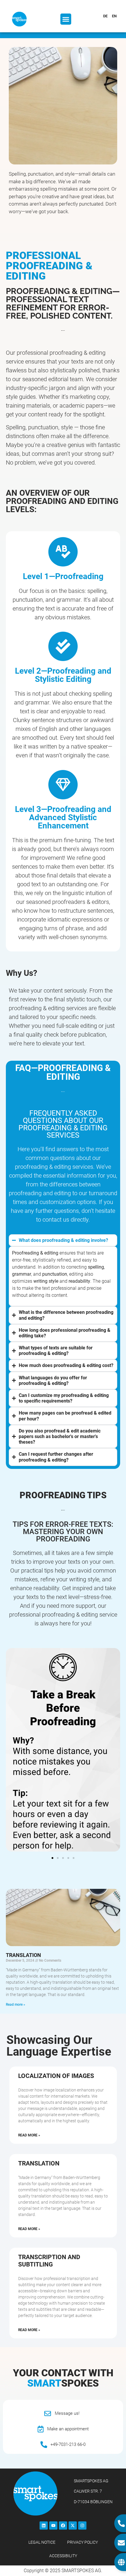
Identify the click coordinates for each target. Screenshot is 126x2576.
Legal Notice (42, 2542)
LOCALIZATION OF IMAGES (56, 2076)
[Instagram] (82, 2525)
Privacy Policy (82, 2542)
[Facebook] (63, 2525)
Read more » (16, 2005)
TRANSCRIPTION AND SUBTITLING (49, 2261)
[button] (66, 19)
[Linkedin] (44, 2525)
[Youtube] (53, 2525)
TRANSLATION (23, 1955)
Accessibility (63, 2556)
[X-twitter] (73, 2525)
